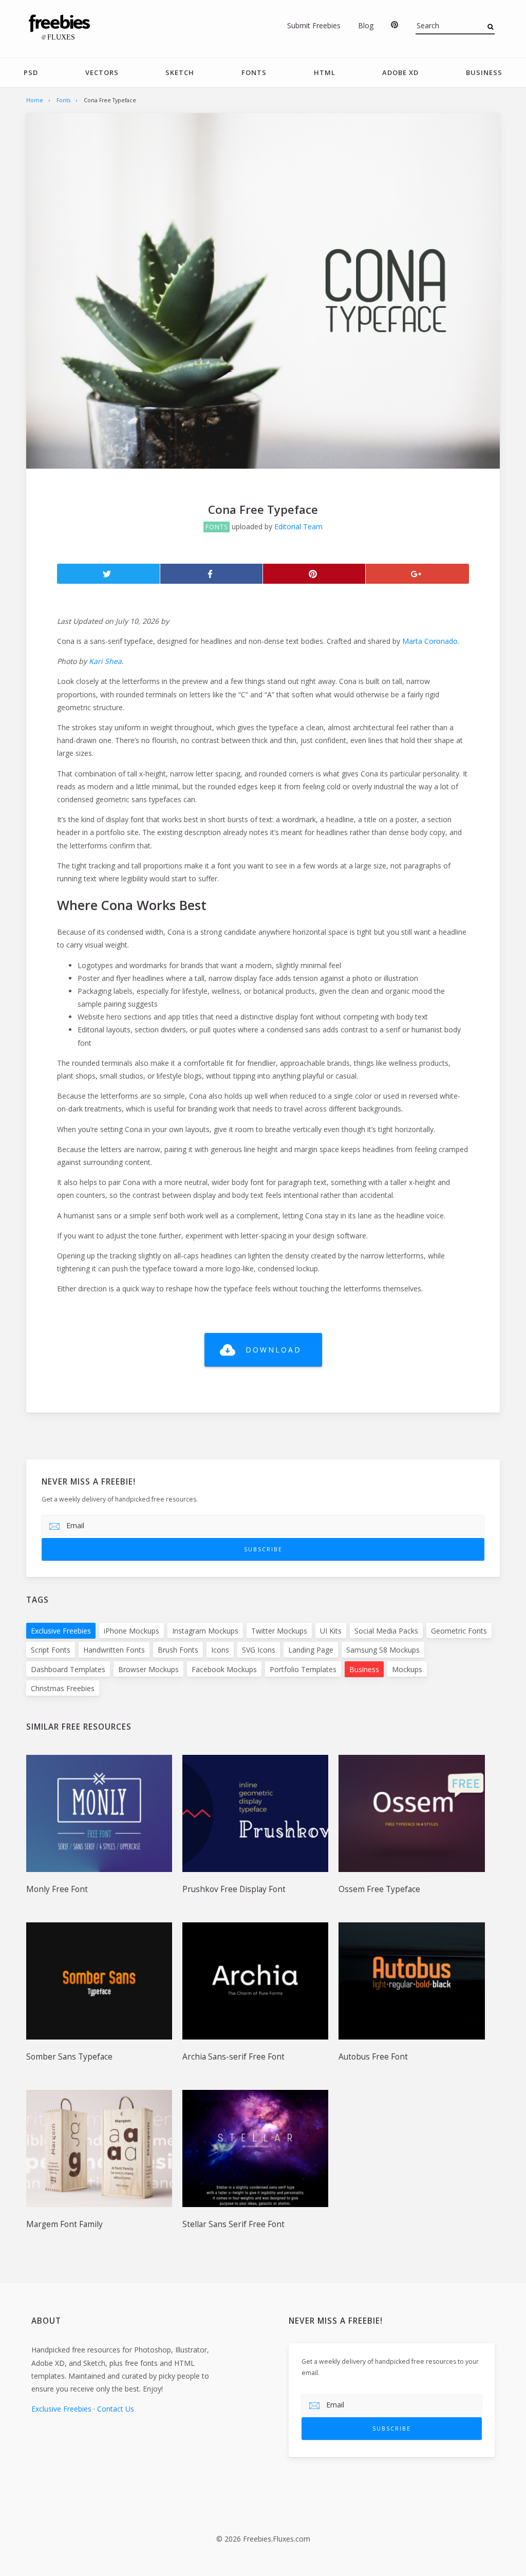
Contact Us (116, 2409)
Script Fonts (51, 1650)
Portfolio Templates (303, 1669)
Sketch (180, 72)
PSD (31, 72)
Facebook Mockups (224, 1669)
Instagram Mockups (205, 1631)
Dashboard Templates (68, 1669)
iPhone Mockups (131, 1631)
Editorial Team (298, 526)
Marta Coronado (430, 641)
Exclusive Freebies (61, 1631)
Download (274, 1350)
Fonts (254, 72)
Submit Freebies (314, 25)
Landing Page (311, 1650)
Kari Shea (105, 661)
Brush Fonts (178, 1650)
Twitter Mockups (279, 1631)
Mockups (407, 1669)
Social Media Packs (386, 1631)
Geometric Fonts (459, 1631)
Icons (220, 1650)
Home (35, 100)
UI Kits (331, 1631)
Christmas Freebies (63, 1688)
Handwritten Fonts (114, 1650)
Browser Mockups (148, 1669)
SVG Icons (259, 1650)
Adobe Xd (400, 72)
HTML (325, 72)
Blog (366, 25)
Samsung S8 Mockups (383, 1650)
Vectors (102, 72)
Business (484, 72)
